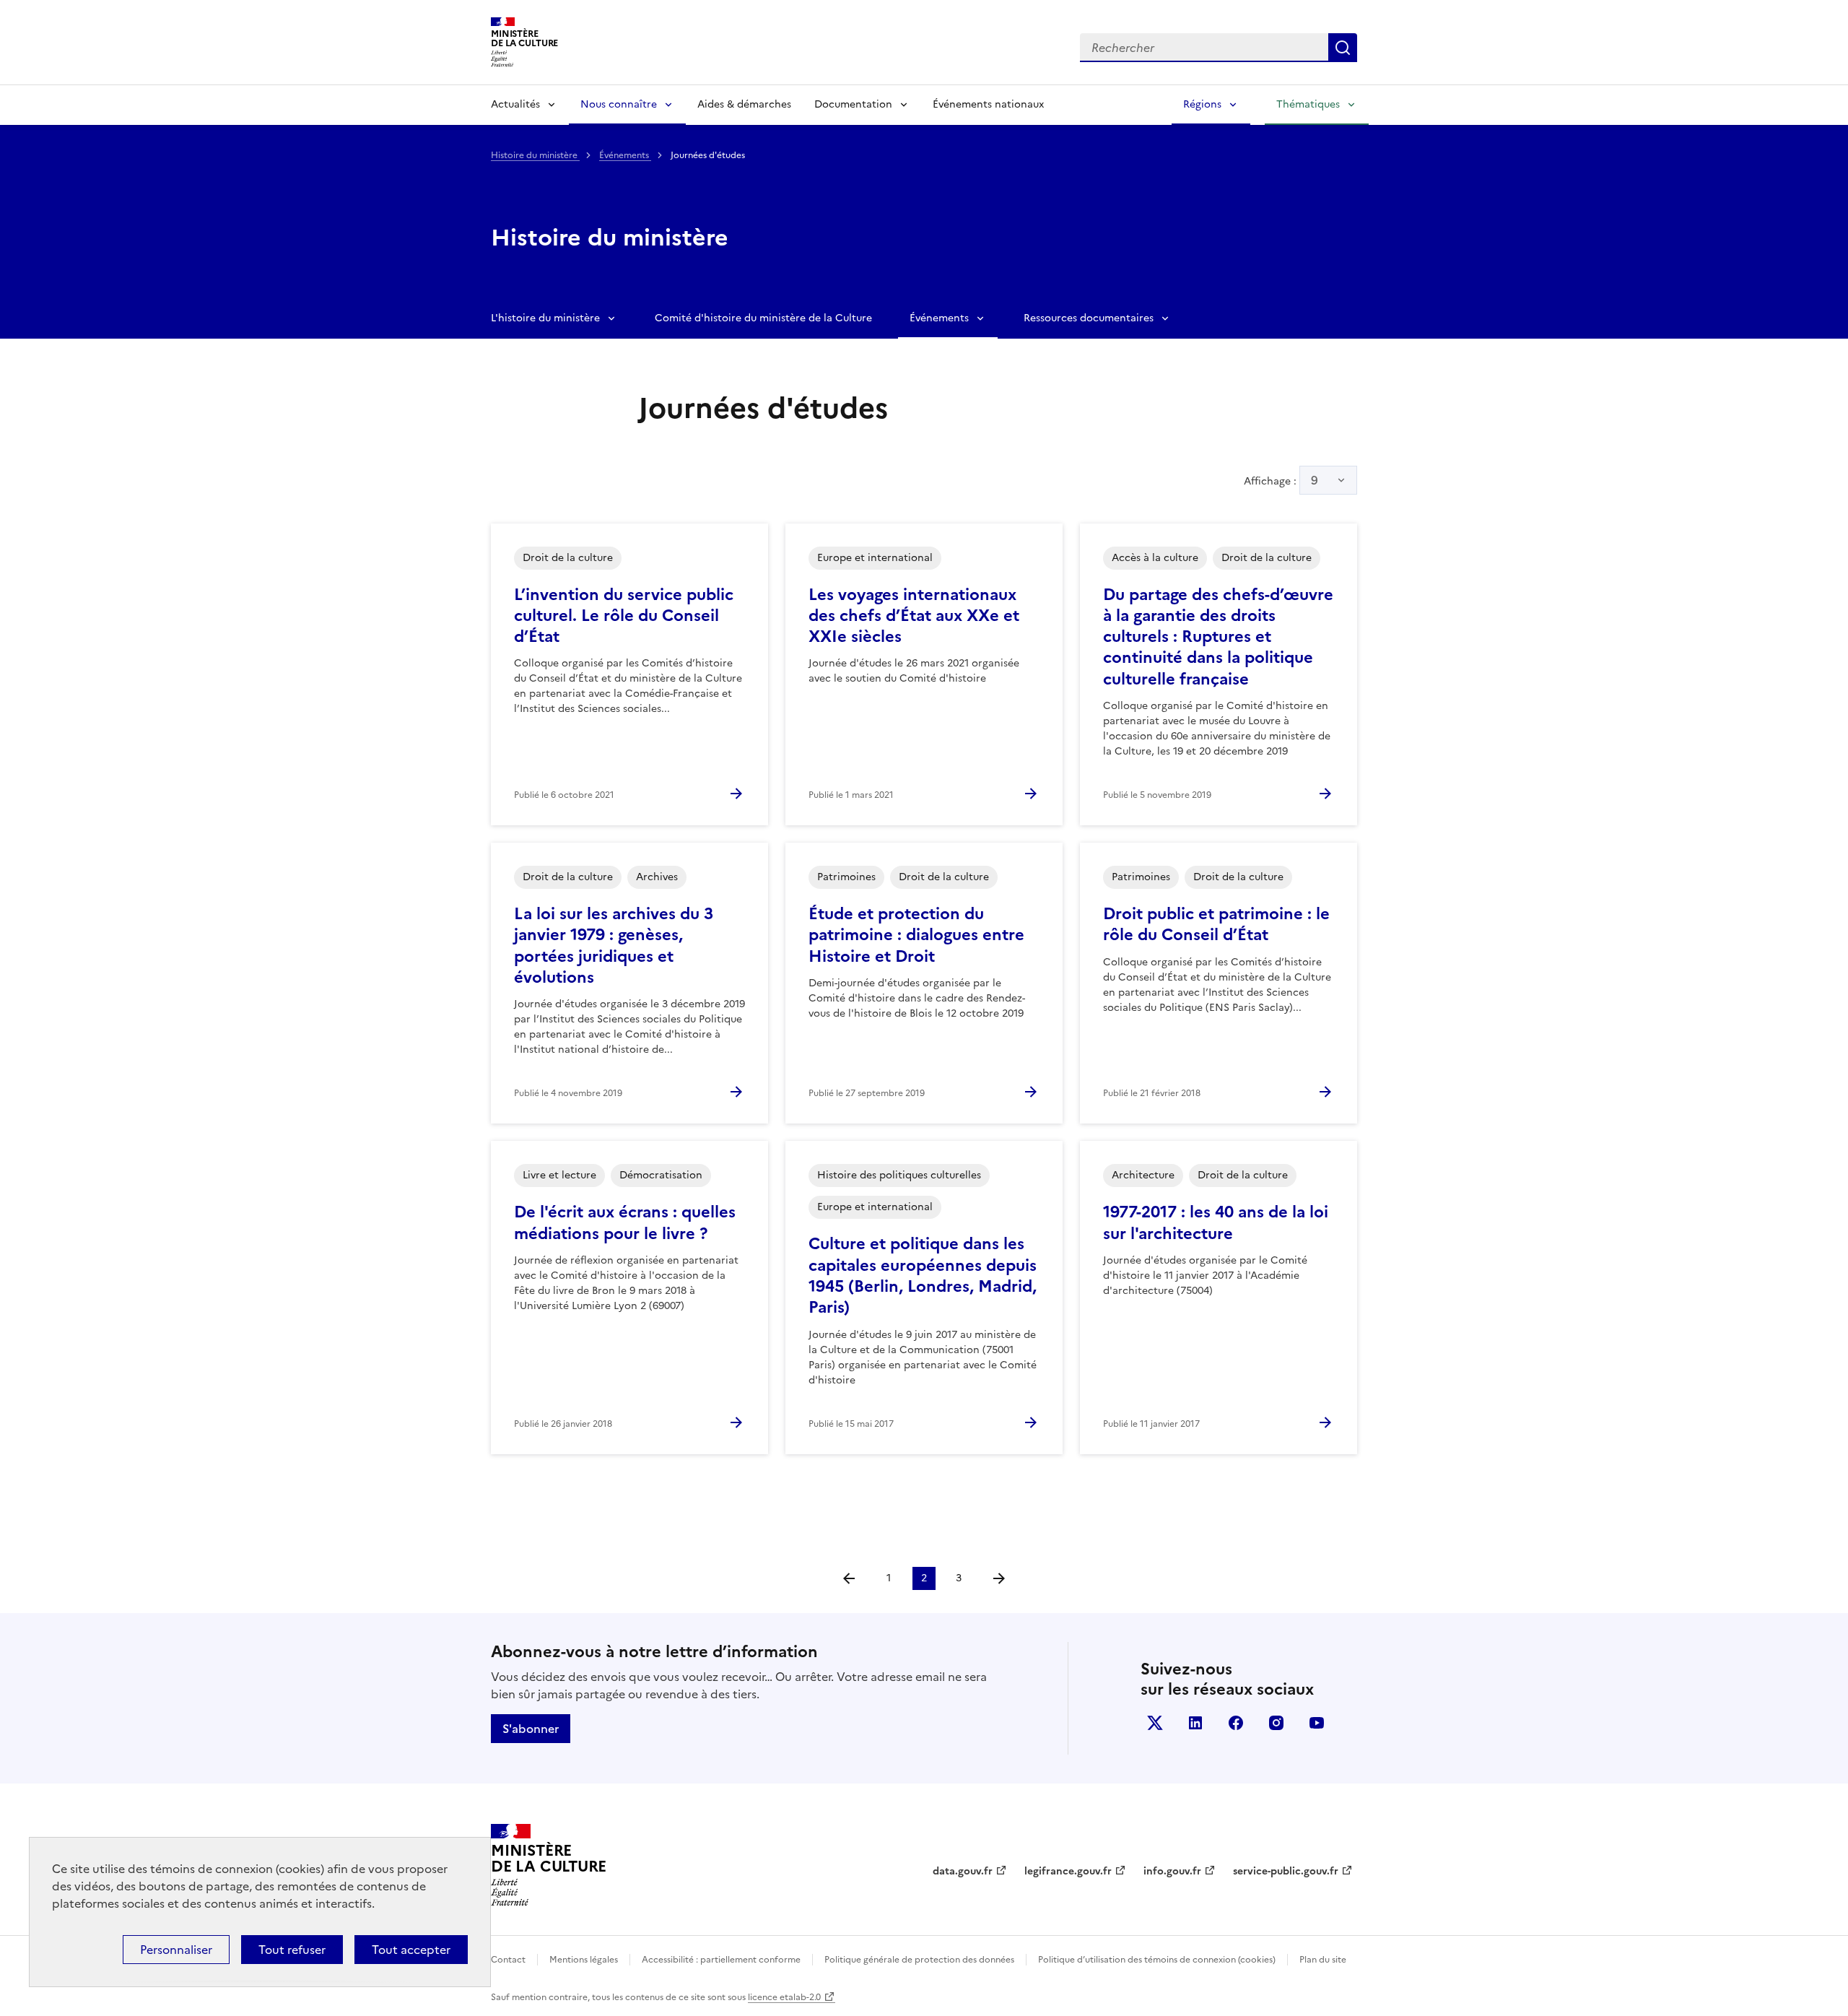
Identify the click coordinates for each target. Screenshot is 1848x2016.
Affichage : (1281, 480)
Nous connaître (619, 104)
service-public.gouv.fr (1286, 1871)
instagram (1276, 1723)
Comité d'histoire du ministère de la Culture (763, 318)
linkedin (1195, 1723)
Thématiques (1308, 104)
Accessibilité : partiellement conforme (721, 1960)
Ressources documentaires (1089, 318)
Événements (625, 155)
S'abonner (531, 1729)
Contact (508, 1960)
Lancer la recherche (1343, 48)
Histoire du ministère (535, 155)
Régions (1202, 104)
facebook (1236, 1723)
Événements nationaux (988, 104)
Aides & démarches (744, 104)
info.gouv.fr (1172, 1871)
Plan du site (1323, 1960)
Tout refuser (292, 1950)
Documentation (853, 104)
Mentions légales (584, 1960)
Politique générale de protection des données (919, 1960)
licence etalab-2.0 (784, 1997)
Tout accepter (411, 1950)
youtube (1317, 1723)
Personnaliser (176, 1950)
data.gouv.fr (963, 1871)
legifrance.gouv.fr (1068, 1871)
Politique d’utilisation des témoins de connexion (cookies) (1157, 1960)
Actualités (515, 104)
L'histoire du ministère (545, 318)
